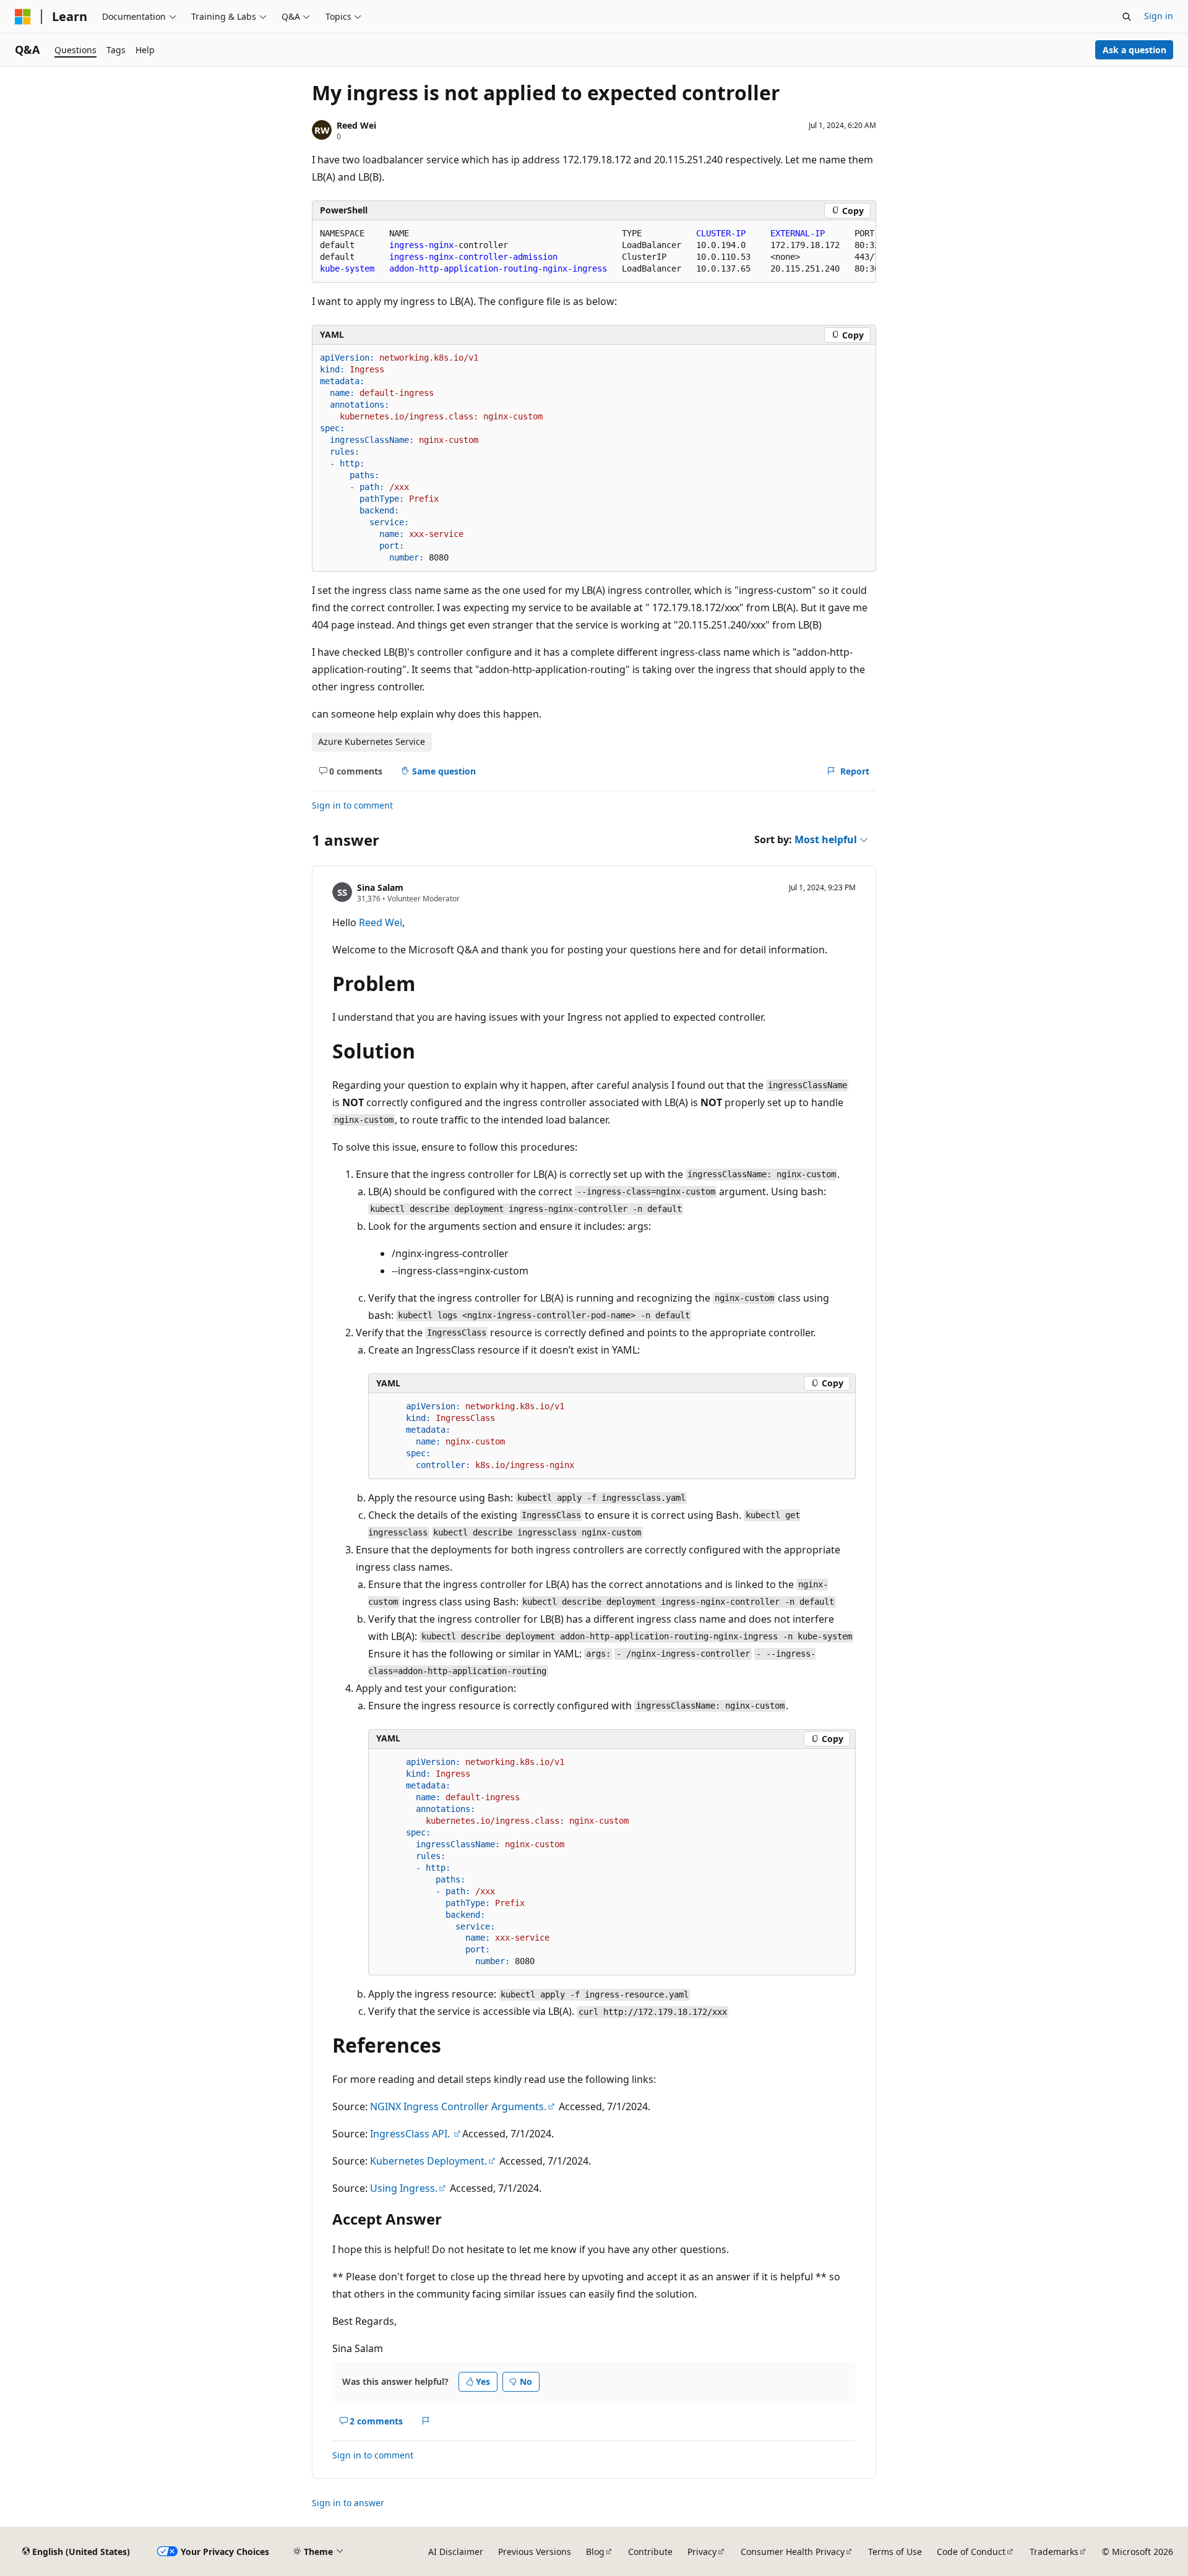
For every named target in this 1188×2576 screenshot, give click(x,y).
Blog (595, 2552)
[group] (594, 251)
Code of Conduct (971, 2552)
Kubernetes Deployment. (428, 2161)
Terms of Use (895, 2552)
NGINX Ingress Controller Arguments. (458, 2106)
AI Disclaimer (456, 2552)
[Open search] (1127, 17)
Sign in (1159, 16)
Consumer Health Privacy (793, 2552)
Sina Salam (380, 887)
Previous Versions (535, 2552)
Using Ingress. (404, 2188)
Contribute (650, 2552)
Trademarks (1054, 2552)
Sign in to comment (352, 805)
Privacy (702, 2552)
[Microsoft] (23, 17)
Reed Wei (356, 125)
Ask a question (1134, 50)
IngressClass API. (411, 2134)
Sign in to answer (348, 2503)
